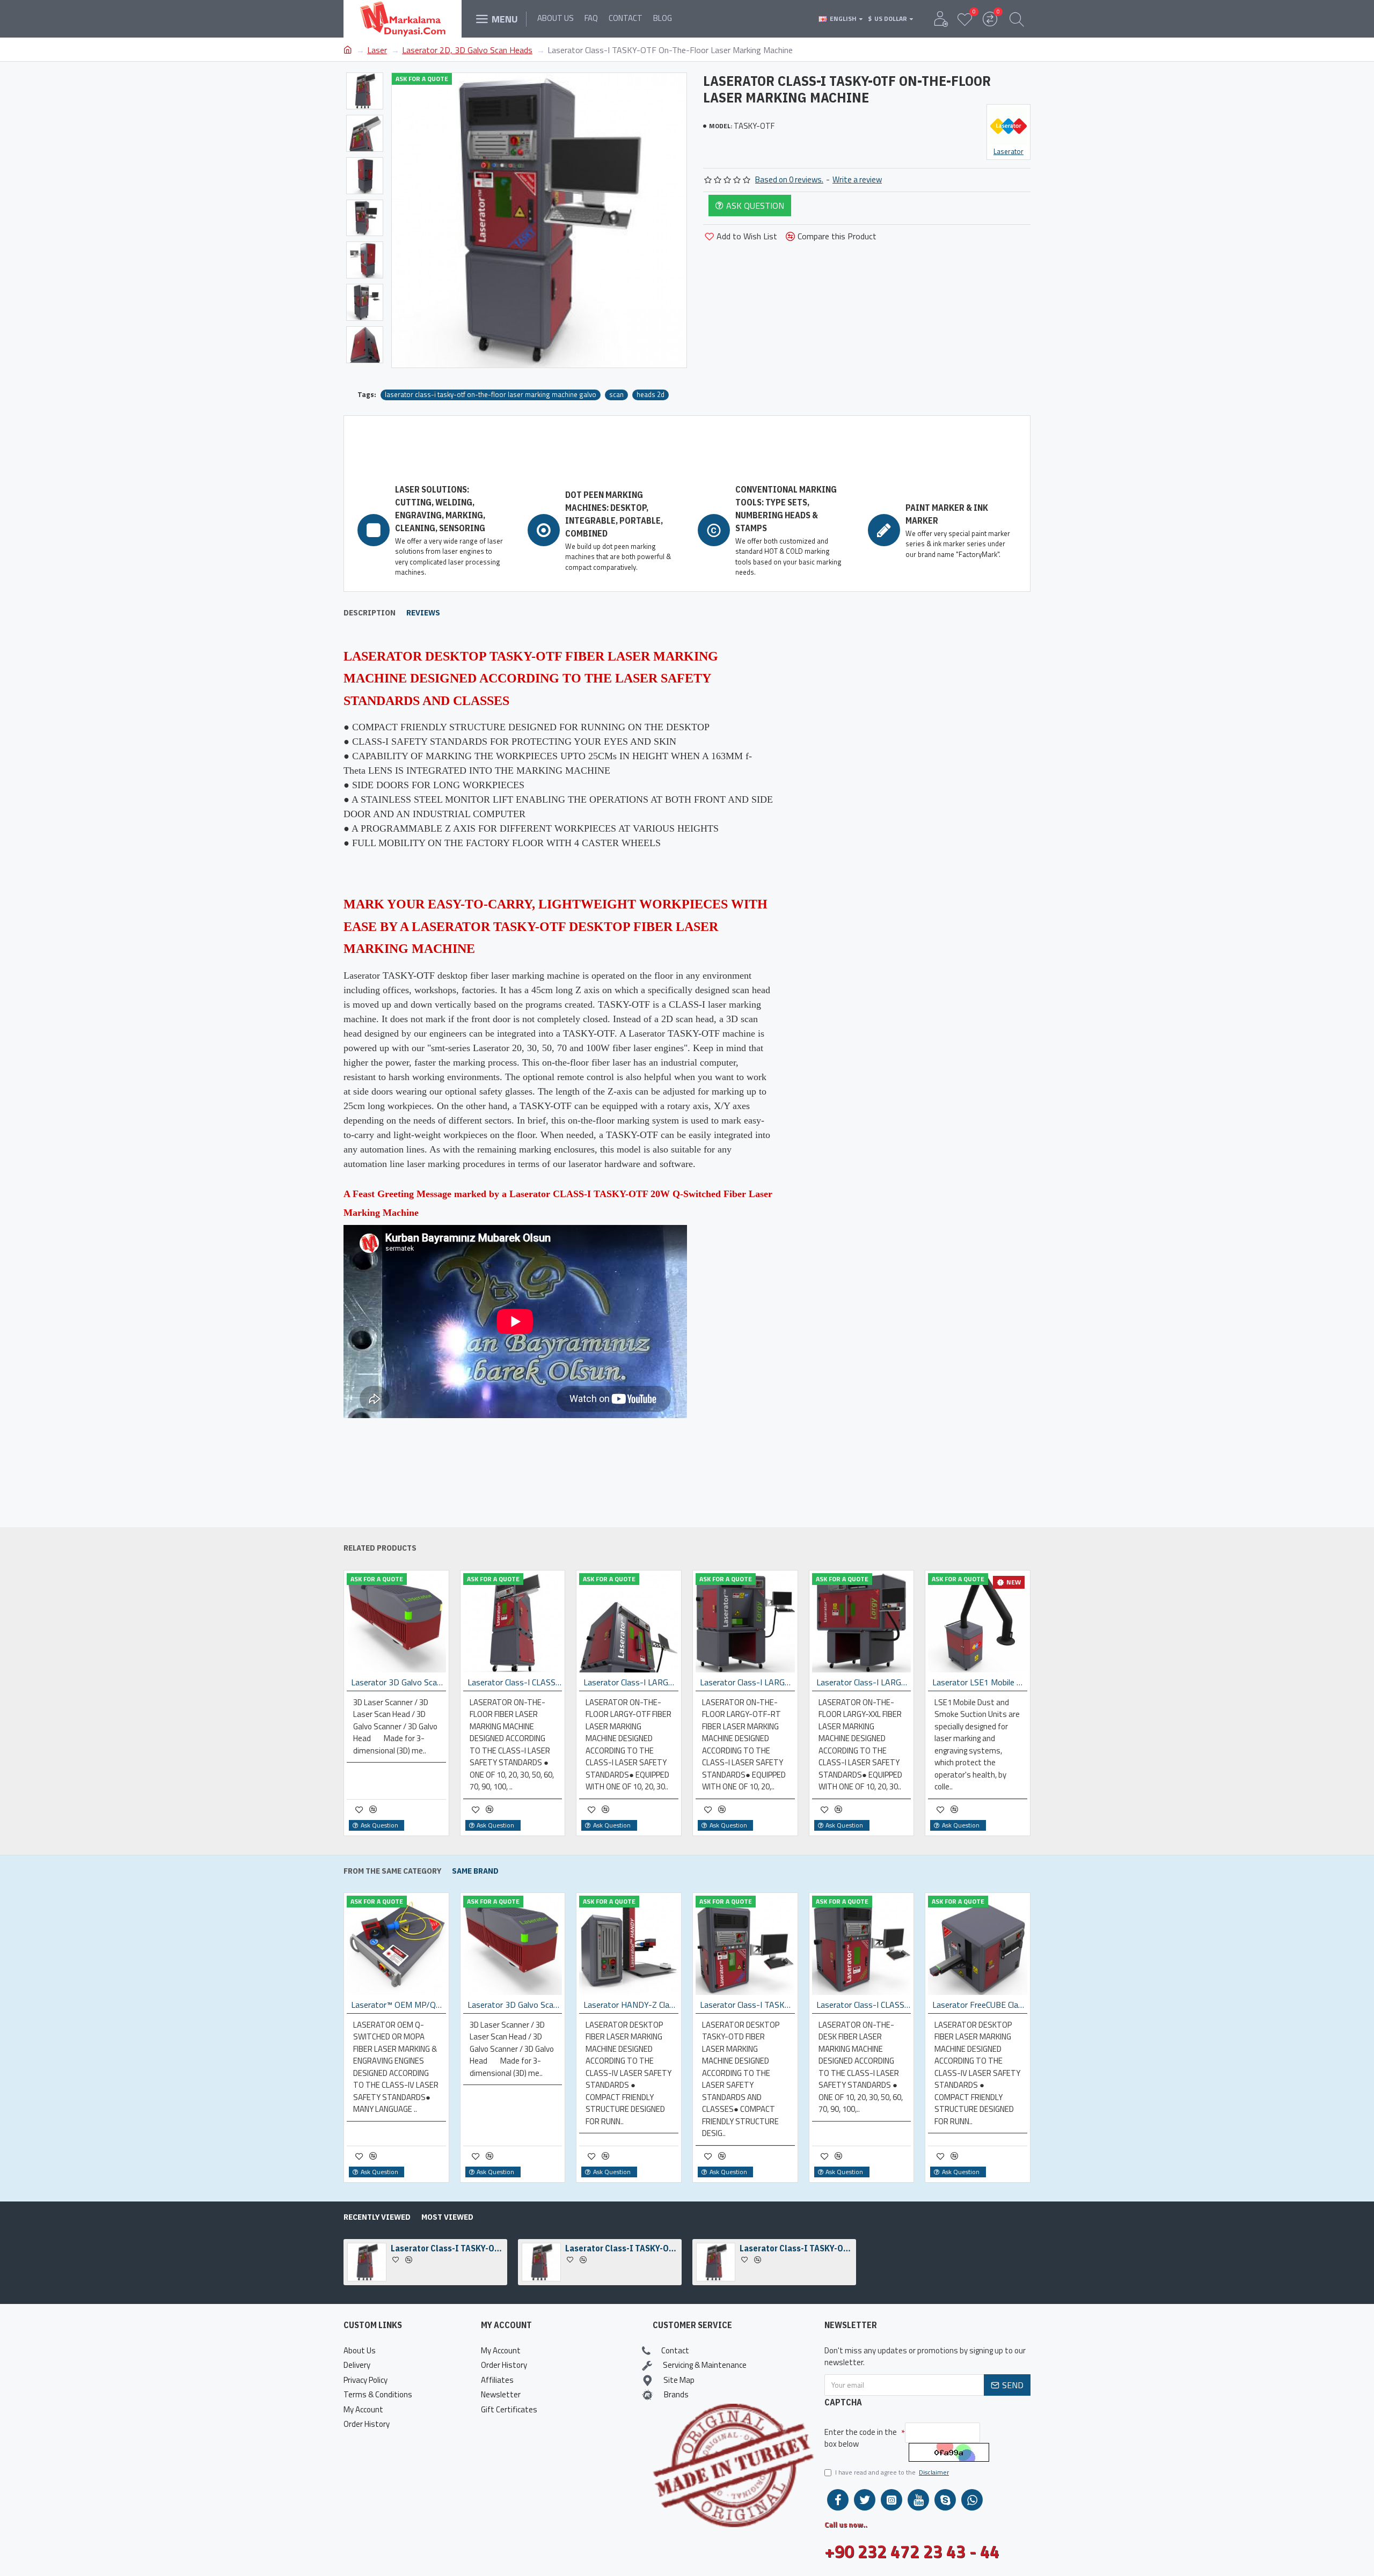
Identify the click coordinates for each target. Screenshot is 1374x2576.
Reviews (423, 613)
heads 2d (651, 395)
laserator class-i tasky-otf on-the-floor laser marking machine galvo (491, 395)
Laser (377, 50)
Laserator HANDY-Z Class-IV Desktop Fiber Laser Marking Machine (631, 2005)
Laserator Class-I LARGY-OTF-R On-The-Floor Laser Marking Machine (747, 1682)
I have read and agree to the (892, 2472)
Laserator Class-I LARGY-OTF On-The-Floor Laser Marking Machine (631, 1682)
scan (616, 395)
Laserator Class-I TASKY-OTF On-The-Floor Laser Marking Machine (447, 2248)
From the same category (392, 1871)
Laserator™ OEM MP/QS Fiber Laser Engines (399, 2005)
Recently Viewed (377, 2217)
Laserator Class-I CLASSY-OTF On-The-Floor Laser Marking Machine (515, 1682)
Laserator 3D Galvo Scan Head (399, 1682)
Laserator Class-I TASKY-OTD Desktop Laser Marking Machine (747, 2005)
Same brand (475, 1871)
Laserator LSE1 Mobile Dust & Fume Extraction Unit (980, 1682)
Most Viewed (447, 2217)
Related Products (380, 1548)
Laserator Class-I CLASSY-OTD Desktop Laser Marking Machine (864, 2005)
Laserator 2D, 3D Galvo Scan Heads (467, 50)
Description (370, 613)
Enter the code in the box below (861, 2438)
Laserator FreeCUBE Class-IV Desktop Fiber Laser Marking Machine (980, 2005)
